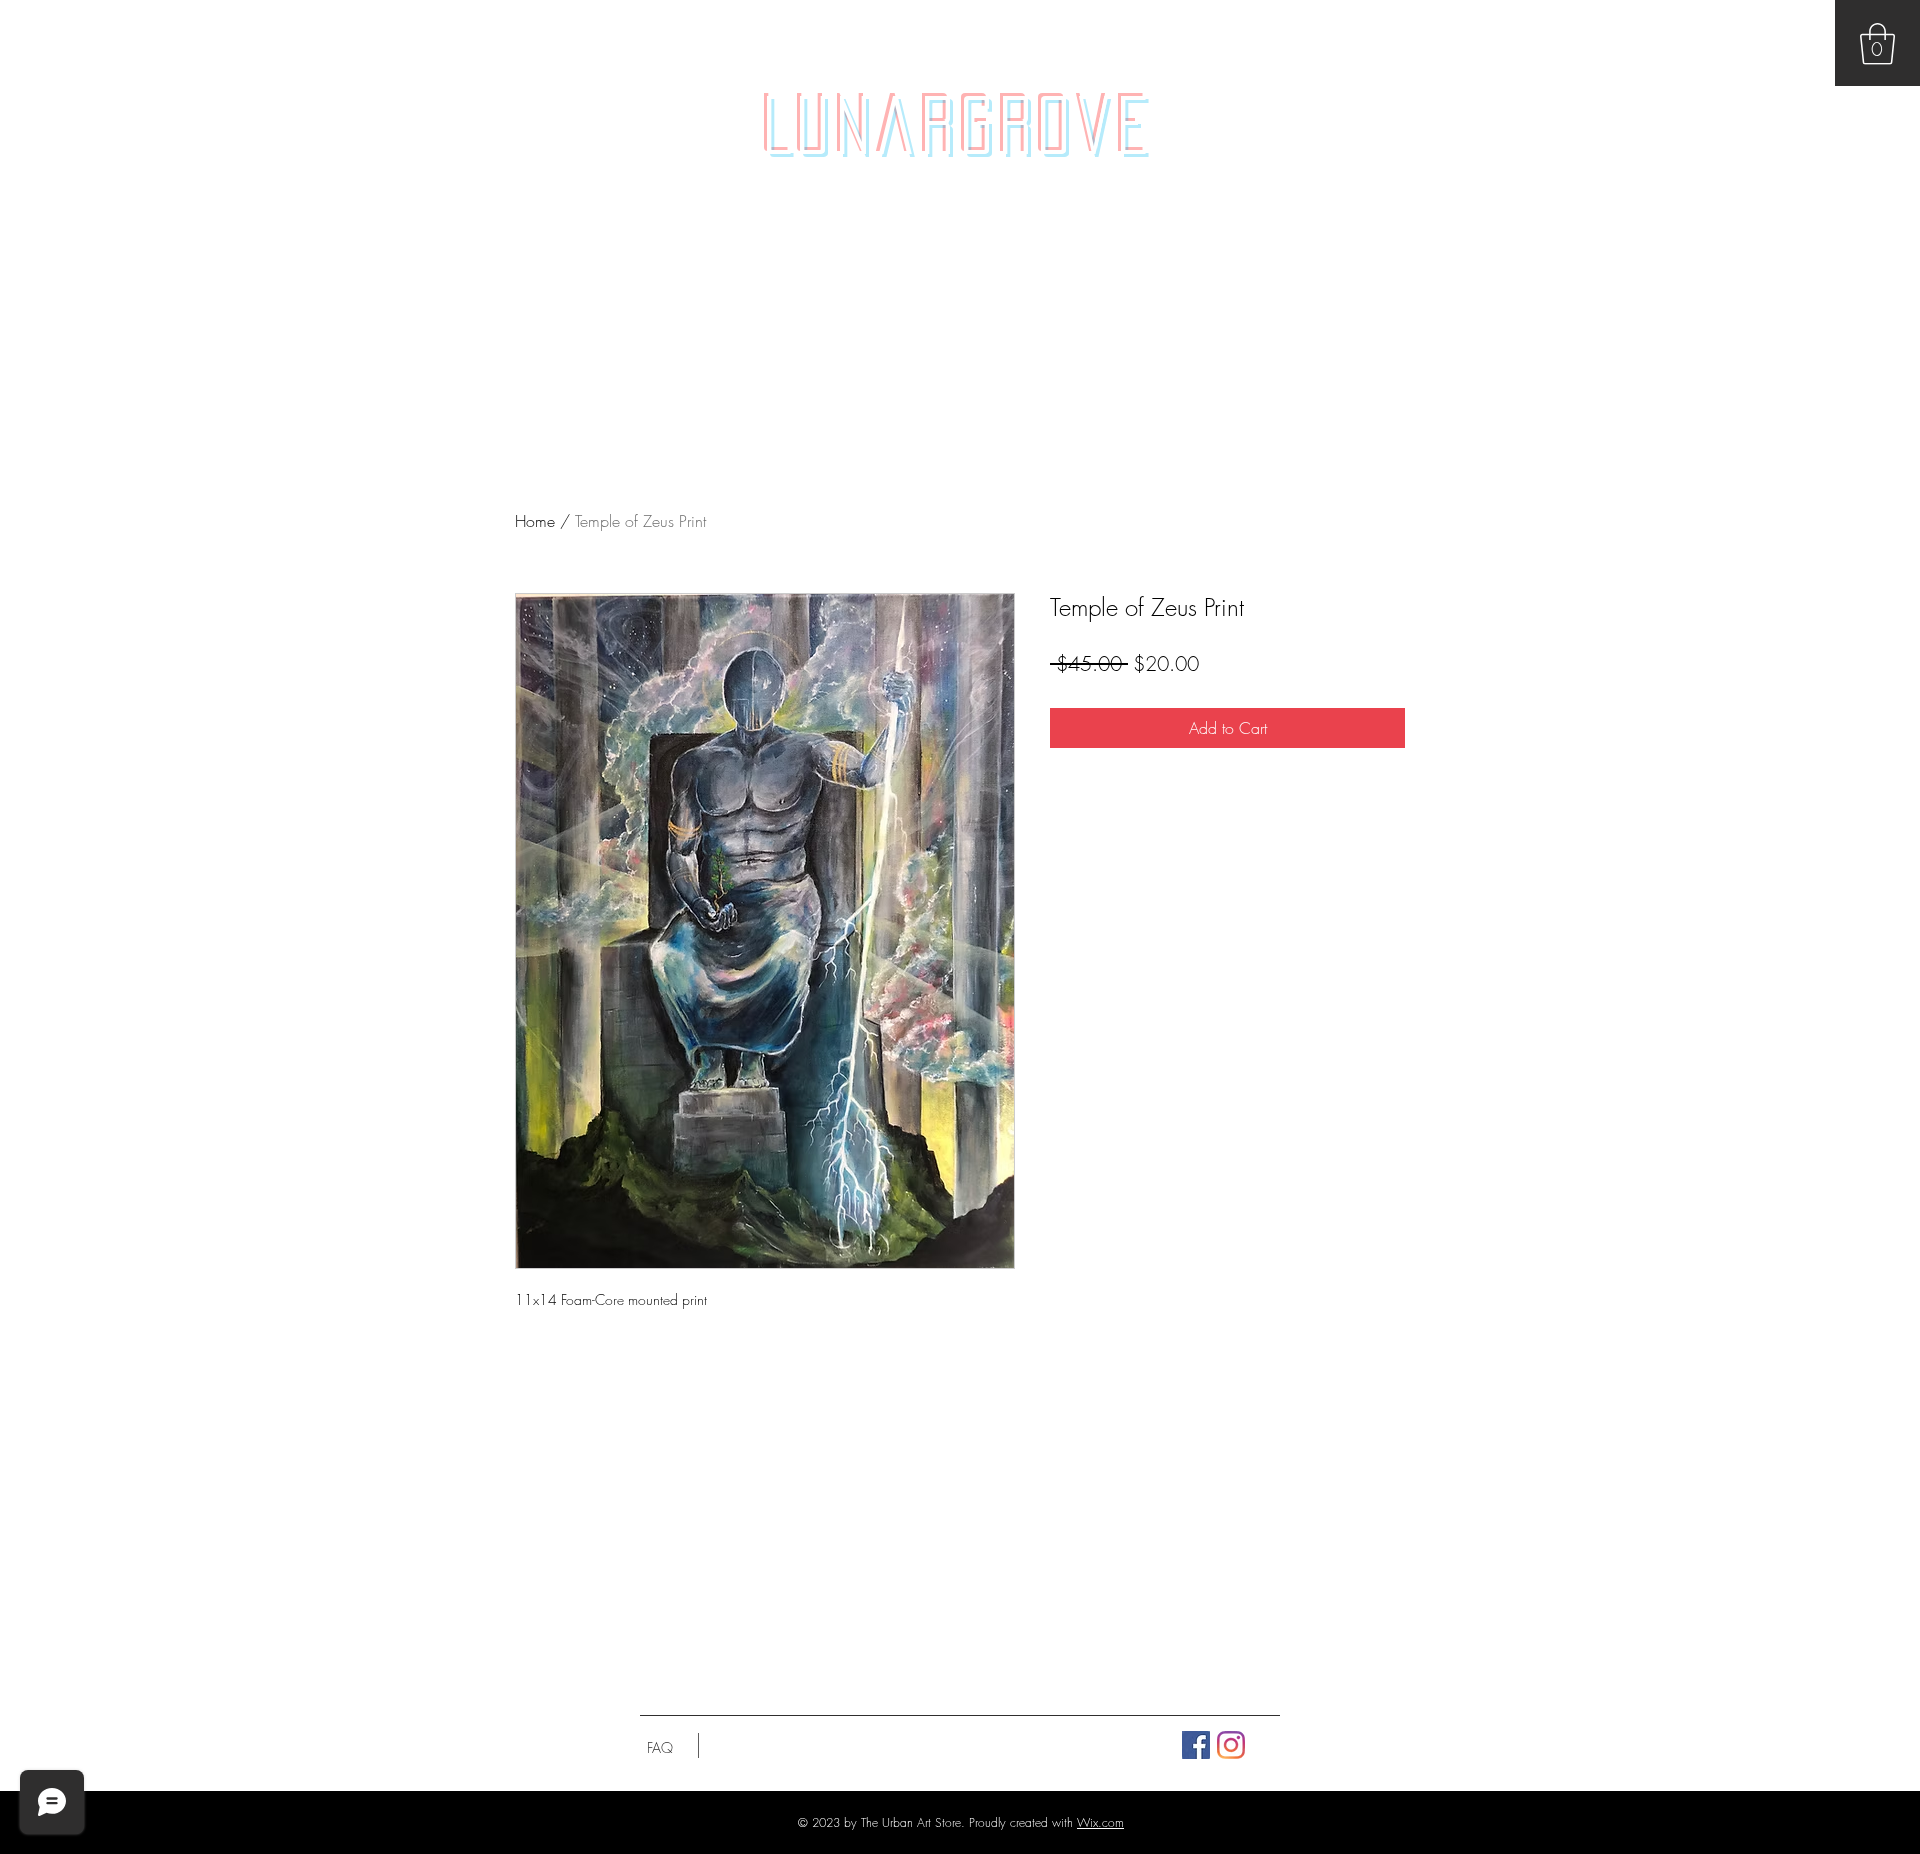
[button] (1877, 44)
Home (535, 521)
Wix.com (1100, 1822)
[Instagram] (1231, 1745)
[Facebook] (1196, 1745)
